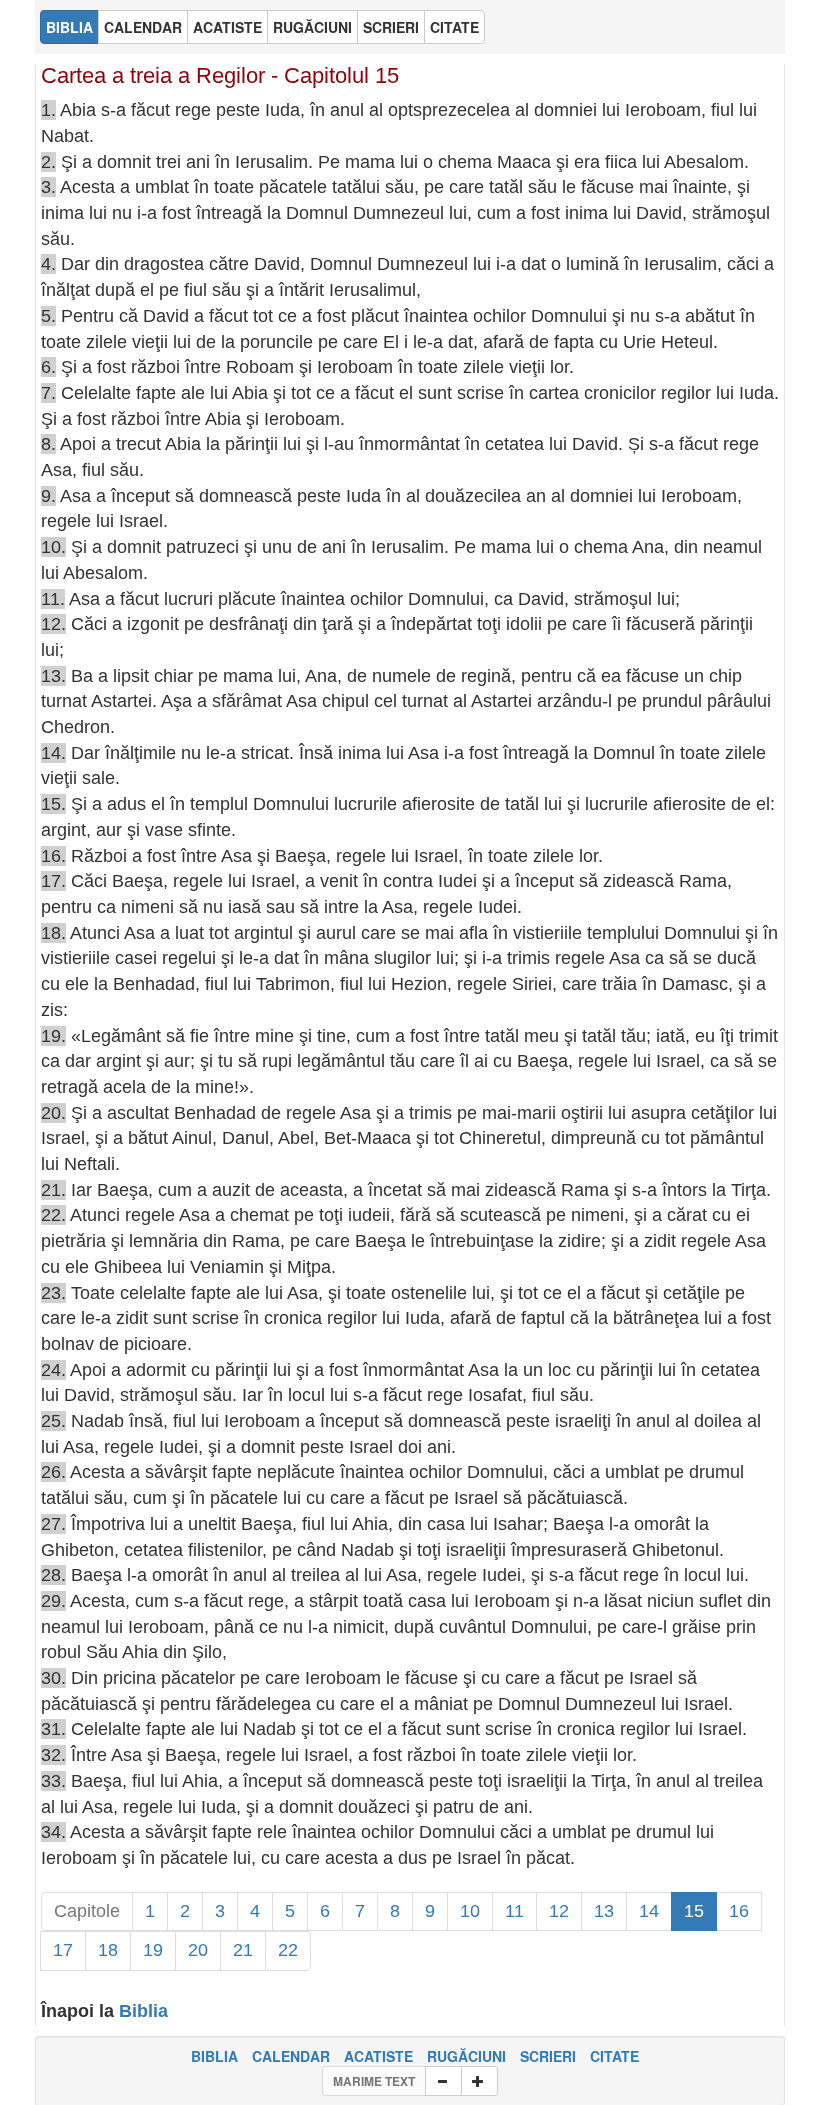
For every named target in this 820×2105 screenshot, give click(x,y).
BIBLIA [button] (69, 27)
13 (604, 1911)
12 (559, 1911)
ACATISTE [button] (227, 27)
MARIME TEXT (374, 2081)
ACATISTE (378, 2056)
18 (108, 1950)
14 (649, 1911)
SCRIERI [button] (391, 27)
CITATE (614, 2056)
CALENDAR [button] (143, 27)
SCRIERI (548, 2056)
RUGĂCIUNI (466, 2056)
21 (243, 1950)
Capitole (87, 1911)
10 (470, 1911)
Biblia (143, 2011)
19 (153, 1950)
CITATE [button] (454, 27)
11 (514, 1911)
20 (198, 1950)
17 (63, 1950)
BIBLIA (214, 2056)
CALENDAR (291, 2056)
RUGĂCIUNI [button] (312, 27)
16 (739, 1911)
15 (694, 1911)
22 (288, 1950)
